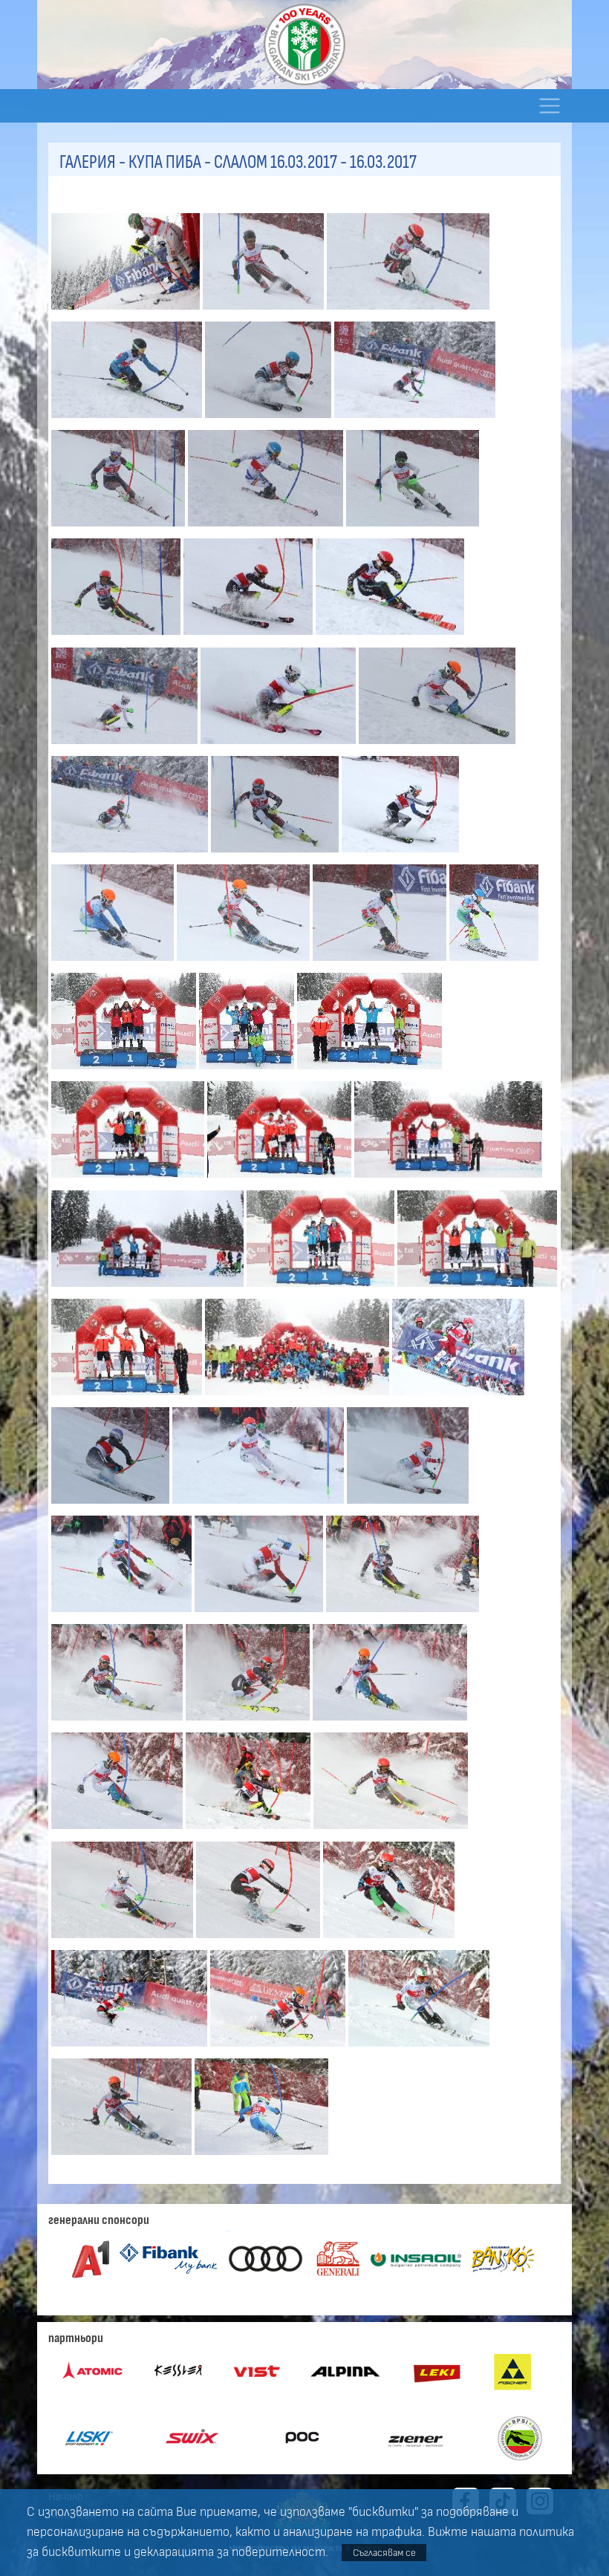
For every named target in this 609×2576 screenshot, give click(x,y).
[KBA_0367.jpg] (250, 637)
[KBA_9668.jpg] (388, 1940)
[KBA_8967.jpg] (403, 1614)
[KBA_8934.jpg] (260, 1614)
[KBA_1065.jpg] (299, 1397)
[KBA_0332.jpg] (267, 528)
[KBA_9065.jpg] (249, 1722)
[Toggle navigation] (549, 106)
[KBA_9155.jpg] (118, 1831)
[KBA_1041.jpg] (128, 1397)
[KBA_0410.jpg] (280, 746)
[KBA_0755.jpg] (494, 962)
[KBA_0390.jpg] (126, 746)
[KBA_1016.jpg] (322, 1288)
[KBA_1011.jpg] (149, 1288)
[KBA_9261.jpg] (124, 1940)
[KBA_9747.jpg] (279, 2048)
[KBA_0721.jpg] (381, 962)
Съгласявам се (384, 2553)
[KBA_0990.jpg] (449, 1180)
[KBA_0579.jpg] (400, 854)
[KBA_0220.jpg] (265, 311)
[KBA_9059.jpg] (118, 1722)
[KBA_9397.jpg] (260, 1940)
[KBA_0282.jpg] (270, 420)
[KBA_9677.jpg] (131, 2048)
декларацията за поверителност (229, 2552)
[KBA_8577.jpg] (458, 1397)
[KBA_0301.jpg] (120, 528)
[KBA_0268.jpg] (128, 420)
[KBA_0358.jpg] (117, 637)
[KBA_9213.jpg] (391, 1831)
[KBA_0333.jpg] (413, 528)
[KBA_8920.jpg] (123, 1614)
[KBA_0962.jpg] (129, 1180)
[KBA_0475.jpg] (131, 854)
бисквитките (81, 2552)
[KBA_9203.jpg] (250, 1831)
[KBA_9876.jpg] (419, 2048)
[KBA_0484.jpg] (276, 854)
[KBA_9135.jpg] (390, 1722)
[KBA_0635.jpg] (245, 962)
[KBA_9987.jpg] (261, 2156)
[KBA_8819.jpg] (408, 1505)
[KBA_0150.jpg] (127, 311)
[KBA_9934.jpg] (123, 2156)
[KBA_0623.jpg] (114, 962)
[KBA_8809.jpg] (259, 1505)
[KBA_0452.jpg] (437, 746)
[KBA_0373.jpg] (390, 637)
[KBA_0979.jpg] (281, 1180)
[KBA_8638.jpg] (112, 1505)
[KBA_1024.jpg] (477, 1288)
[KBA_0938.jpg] (248, 1071)
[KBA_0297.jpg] (415, 420)
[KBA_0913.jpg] (125, 1071)
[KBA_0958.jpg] (369, 1071)
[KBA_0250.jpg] (408, 311)
